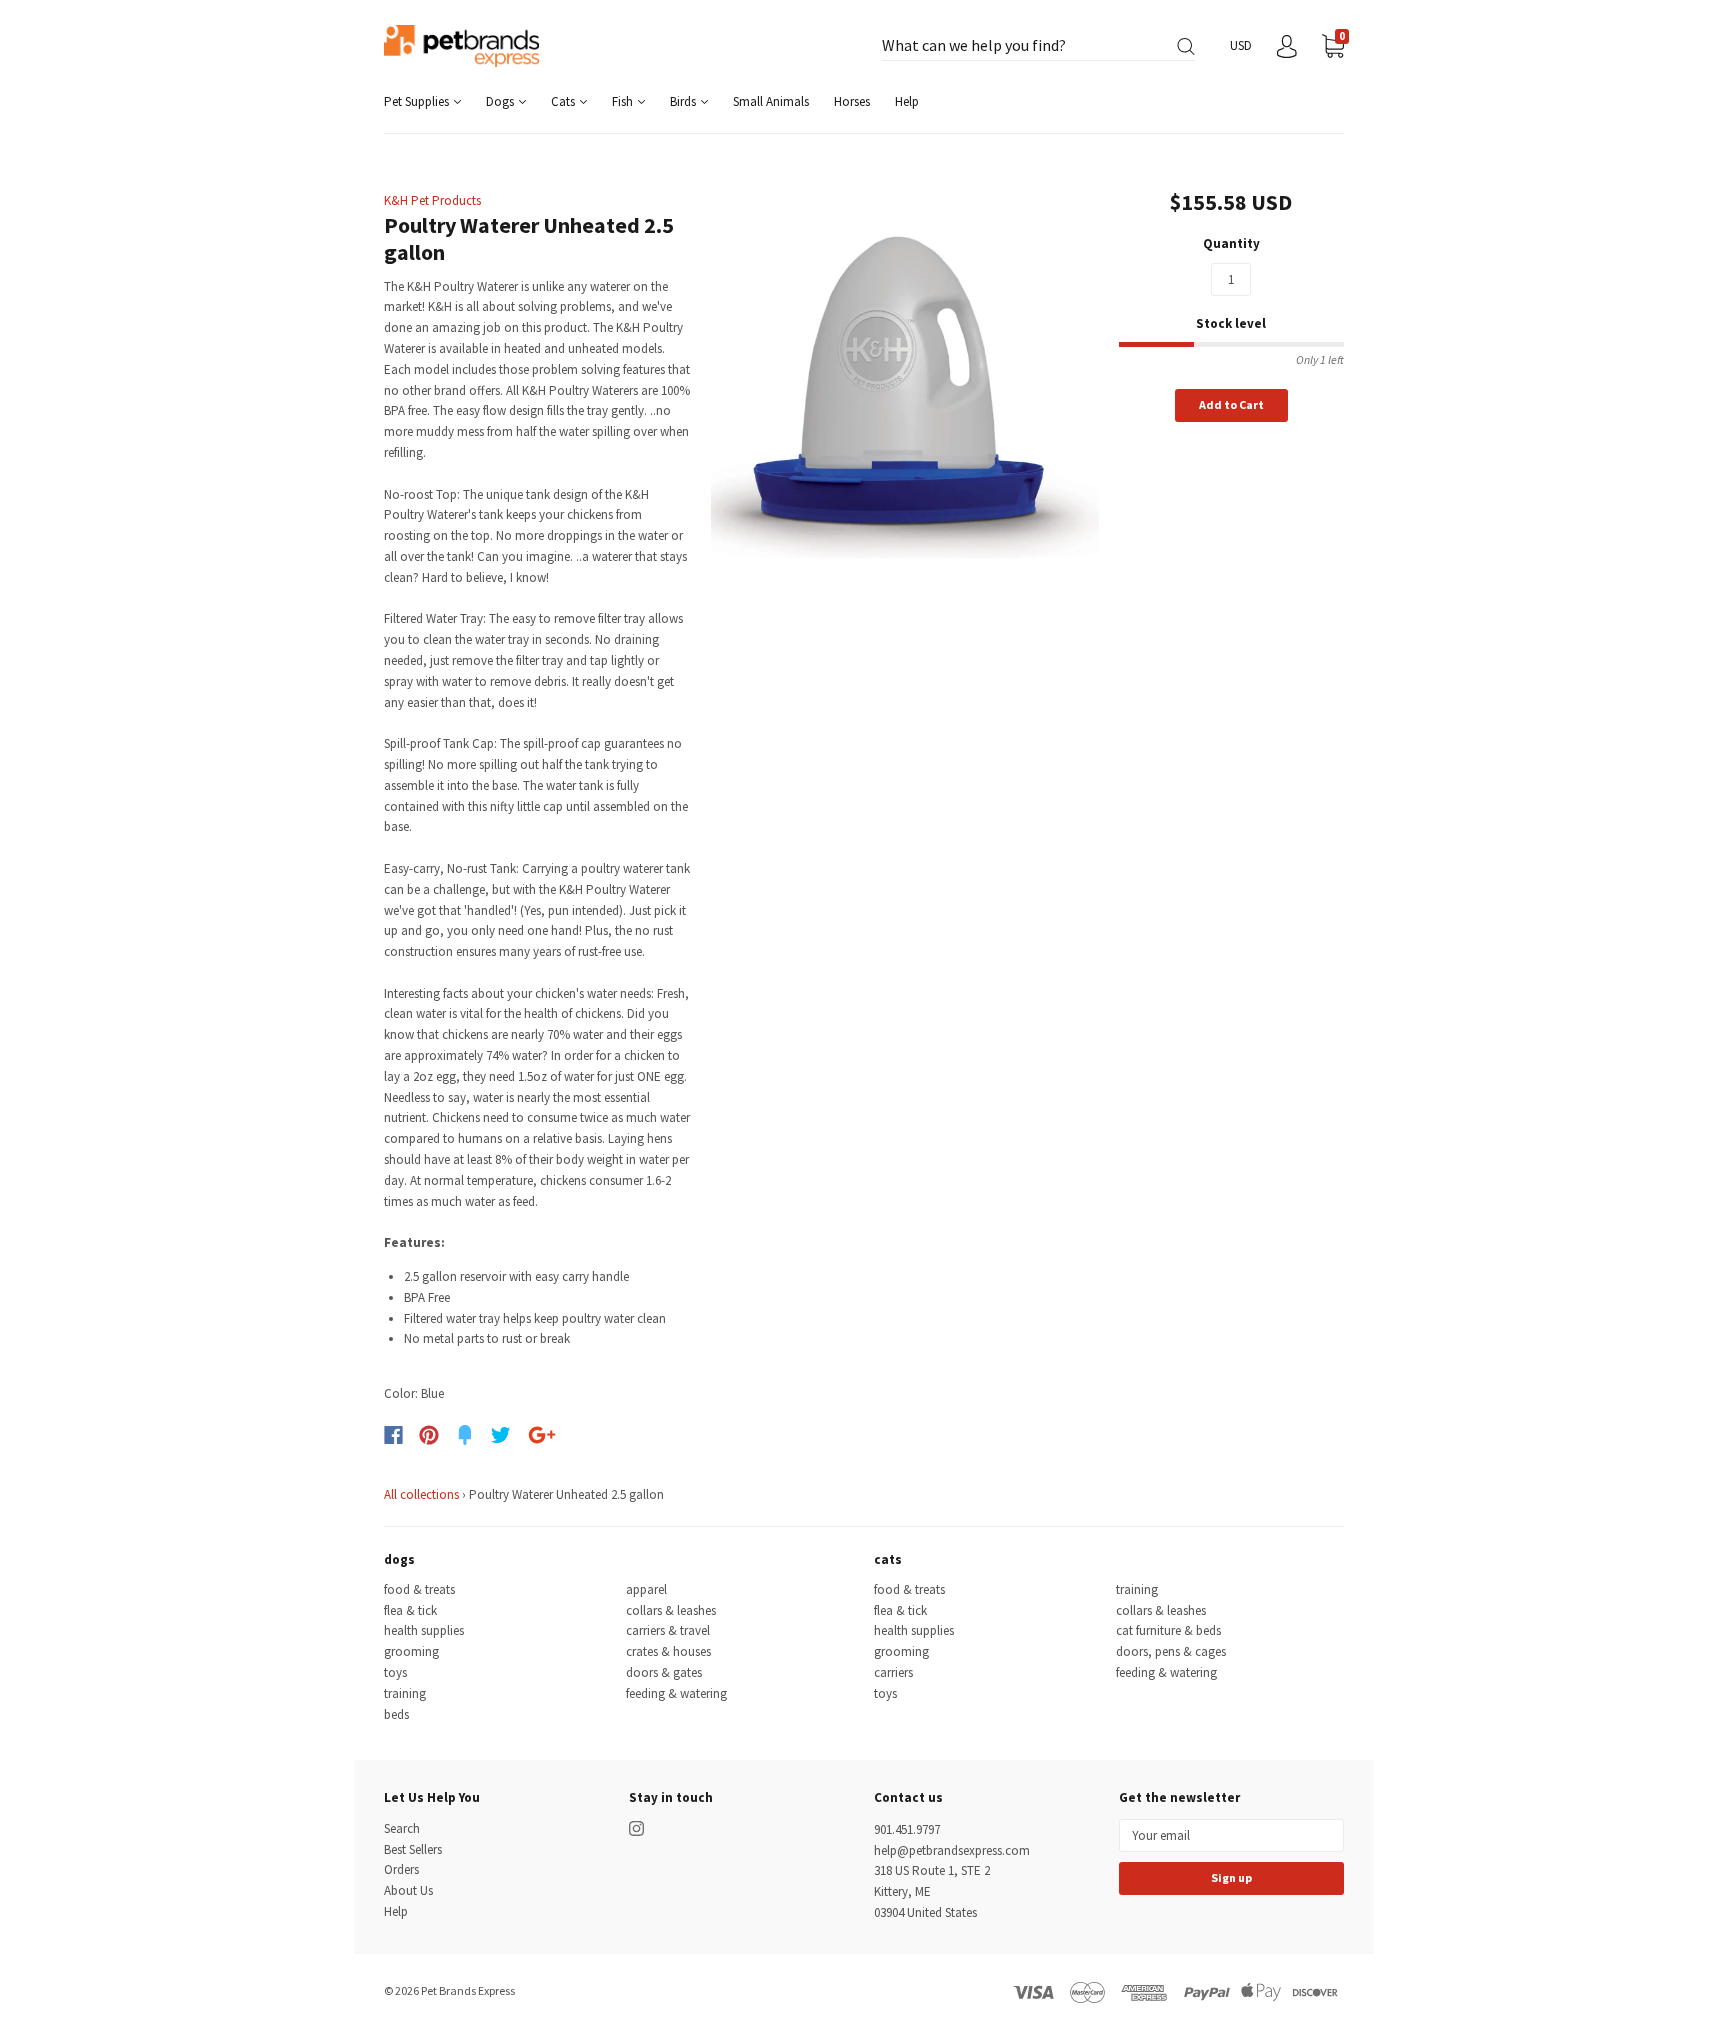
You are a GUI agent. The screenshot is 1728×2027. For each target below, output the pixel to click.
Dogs (501, 101)
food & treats (419, 1589)
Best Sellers (413, 1849)
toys (395, 1672)
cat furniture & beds (1168, 1630)
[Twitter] (501, 1435)
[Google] (542, 1435)
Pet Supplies (418, 101)
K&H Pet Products (432, 200)
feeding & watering (676, 1693)
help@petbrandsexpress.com (952, 1850)
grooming (411, 1651)
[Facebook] (393, 1435)
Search (402, 1828)
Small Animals (771, 101)
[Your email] (1231, 1835)
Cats (564, 101)
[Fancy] (465, 1435)
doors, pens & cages (1171, 1651)
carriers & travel (668, 1630)
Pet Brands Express (468, 1990)
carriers (893, 1672)
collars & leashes (671, 1610)
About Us (408, 1890)
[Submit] (1186, 46)
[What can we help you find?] (1038, 46)
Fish (624, 101)
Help (907, 101)
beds (396, 1714)
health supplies (424, 1630)
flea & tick (410, 1610)
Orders (401, 1869)
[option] (905, 363)
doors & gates (664, 1672)
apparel (646, 1589)
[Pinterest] (429, 1435)
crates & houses (668, 1651)
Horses (852, 101)
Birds (684, 101)
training (405, 1693)
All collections (421, 1494)
